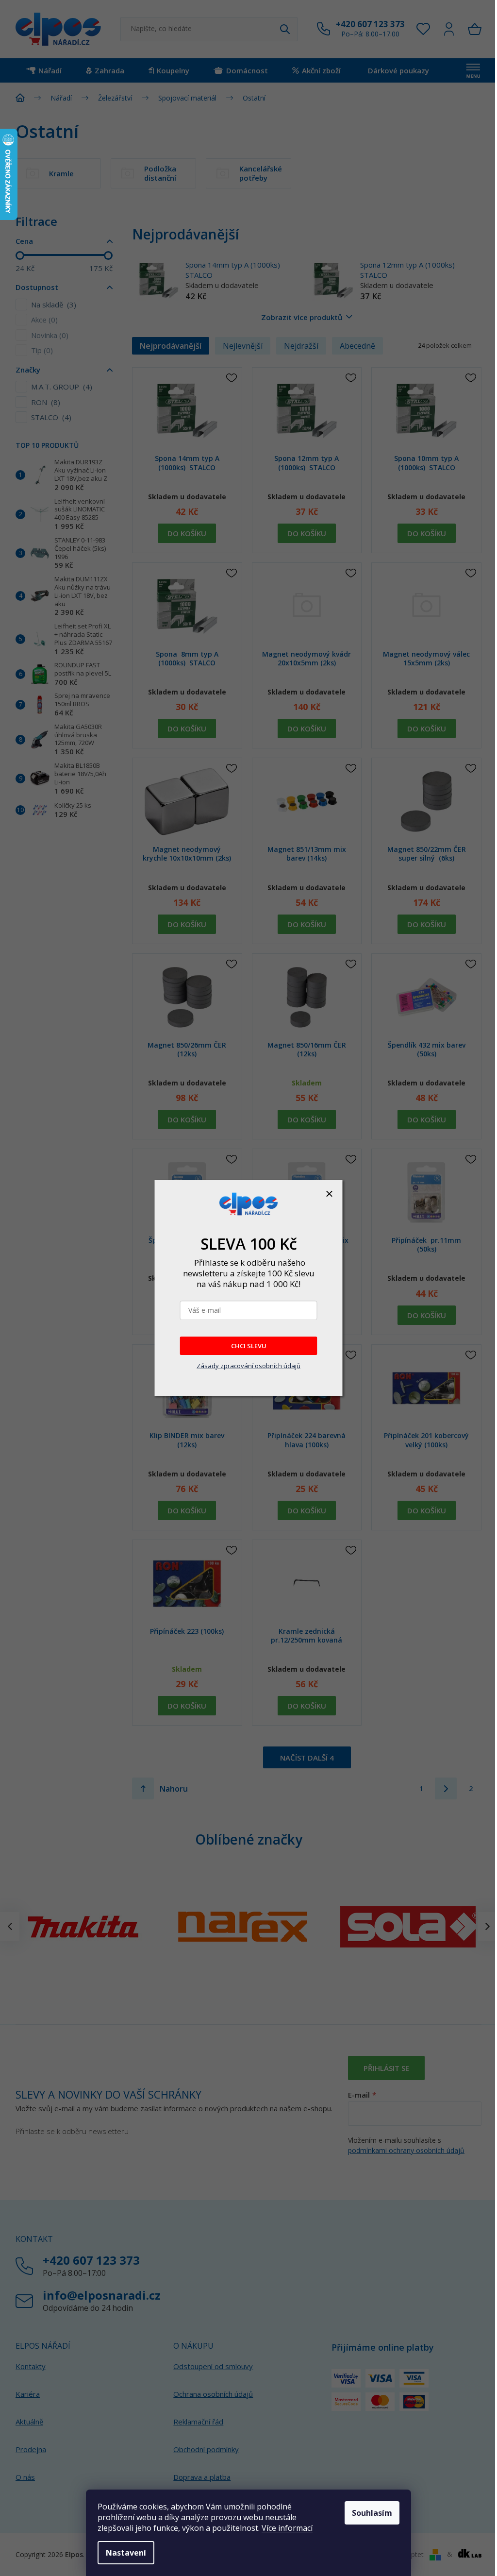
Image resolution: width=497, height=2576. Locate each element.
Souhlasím (372, 2513)
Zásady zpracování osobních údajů (248, 1366)
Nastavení (126, 2553)
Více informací (287, 2528)
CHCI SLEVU (249, 1346)
